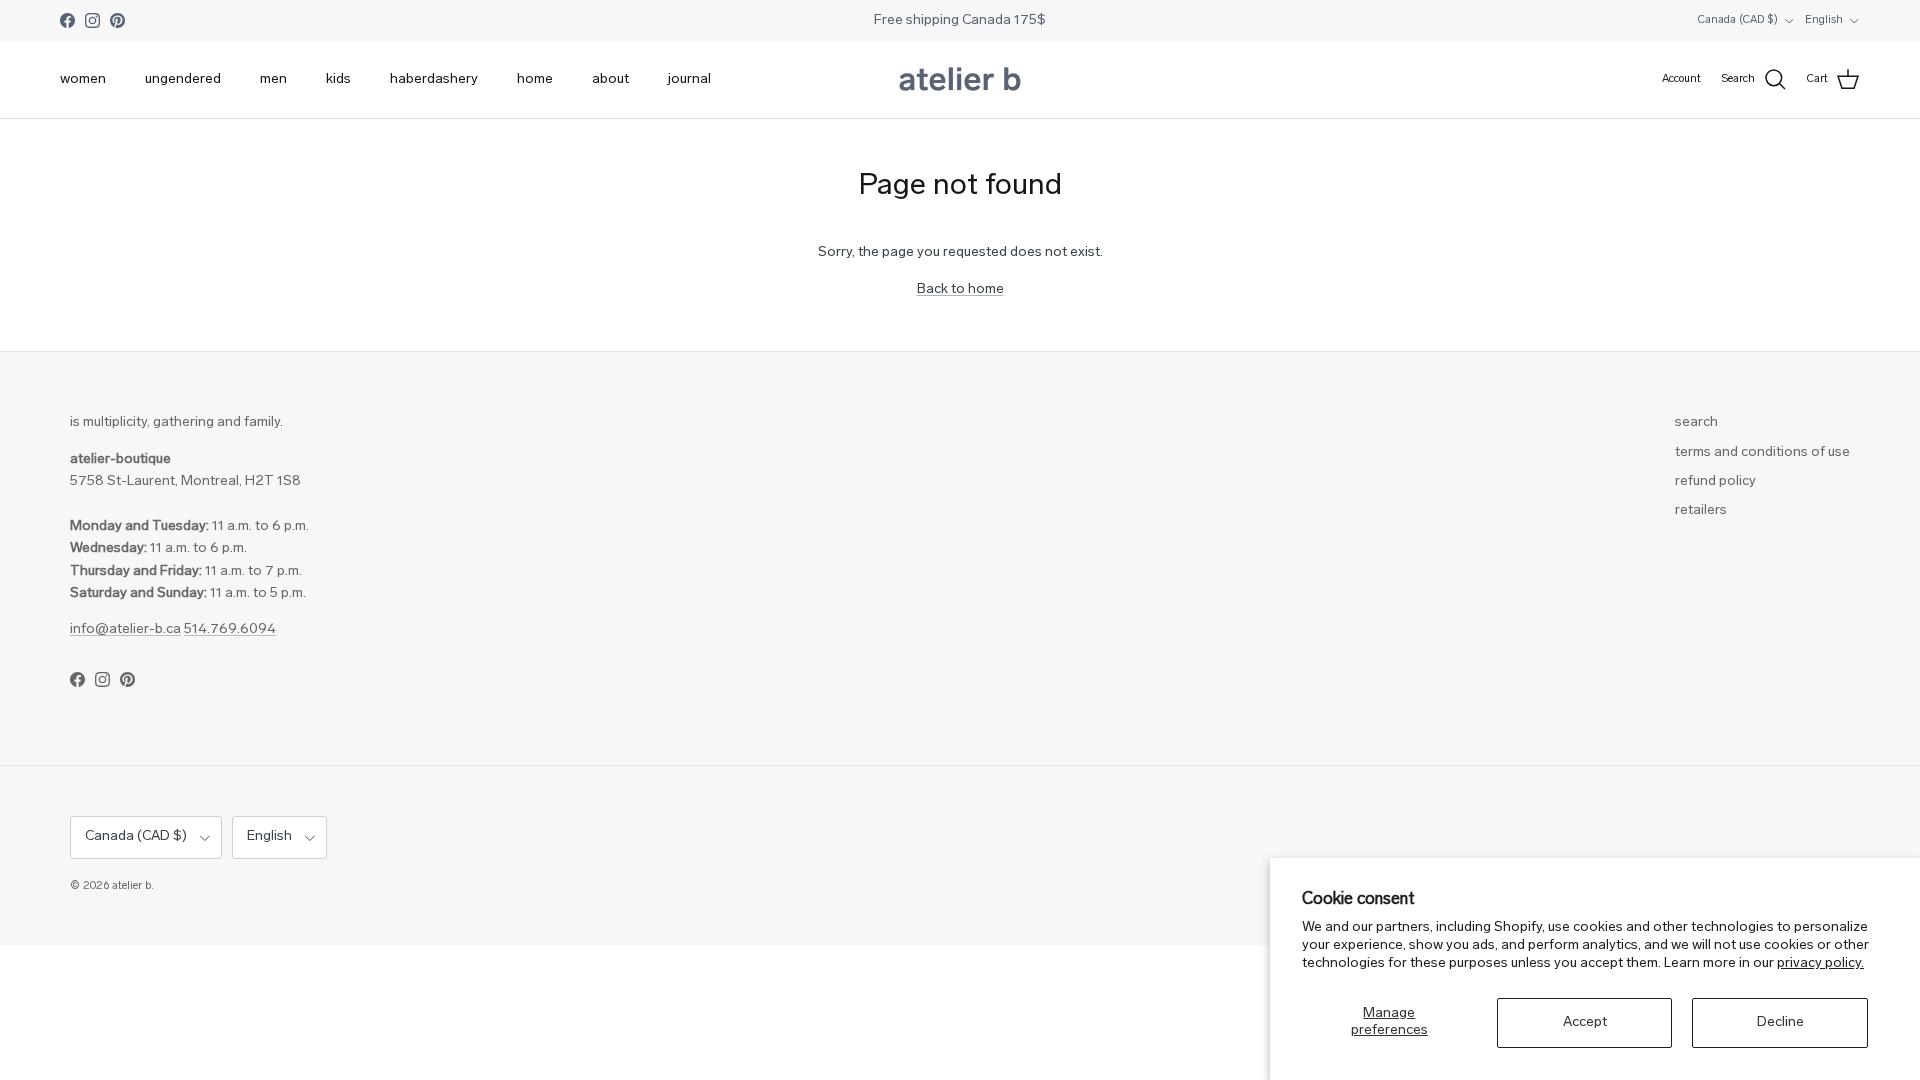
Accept (1585, 1022)
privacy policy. (1820, 963)
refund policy (1715, 481)
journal (689, 79)
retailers (1701, 510)
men (273, 79)
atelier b (131, 886)
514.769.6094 (230, 629)
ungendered (183, 79)
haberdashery (434, 79)
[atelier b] (960, 80)
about (610, 79)
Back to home (960, 289)
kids (338, 79)
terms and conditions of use (1762, 452)
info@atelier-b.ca (125, 629)
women (83, 79)
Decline (1780, 1022)
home (535, 79)
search (1696, 422)
